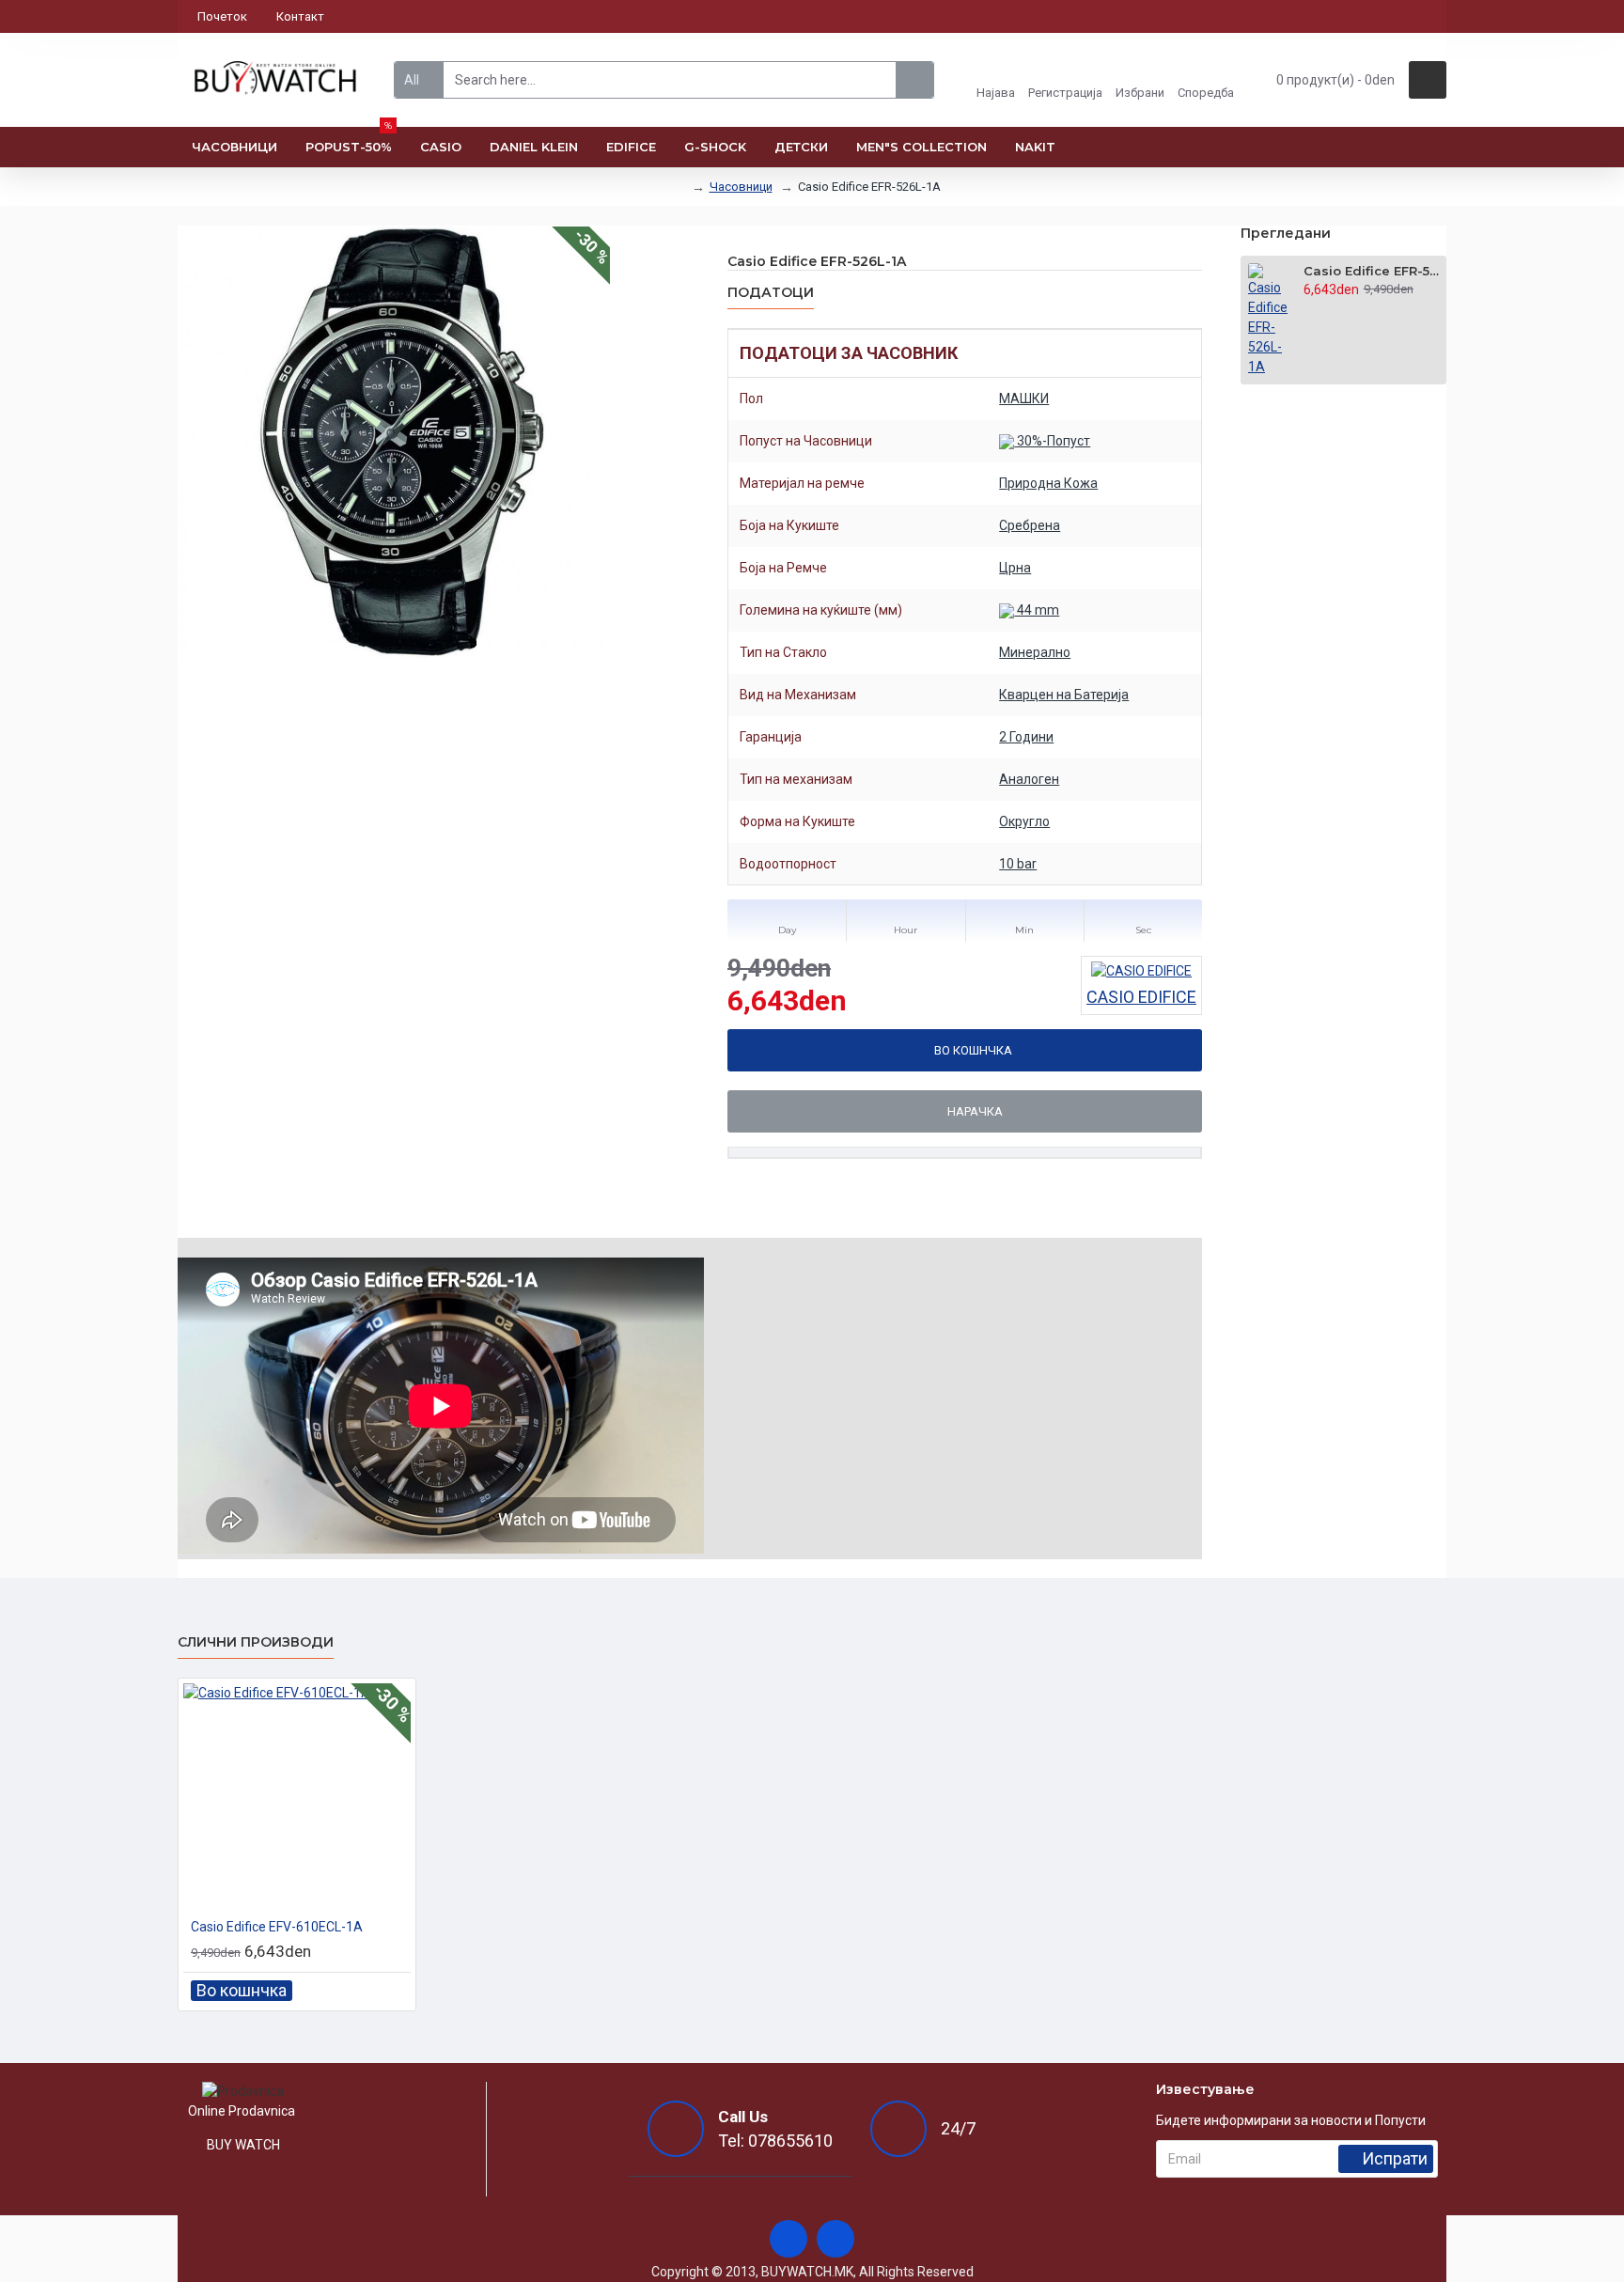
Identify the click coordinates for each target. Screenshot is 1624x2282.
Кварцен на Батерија (1064, 695)
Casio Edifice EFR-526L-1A (1371, 271)
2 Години (1026, 737)
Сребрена (1030, 525)
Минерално (1035, 652)
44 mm (1037, 610)
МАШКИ (1024, 399)
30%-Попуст (1052, 441)
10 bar (1018, 864)
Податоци (771, 293)
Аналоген (1029, 779)
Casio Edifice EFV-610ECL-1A (277, 1927)
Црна (1015, 568)
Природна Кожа (1048, 483)
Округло (1024, 821)
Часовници (741, 187)
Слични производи (256, 1642)
